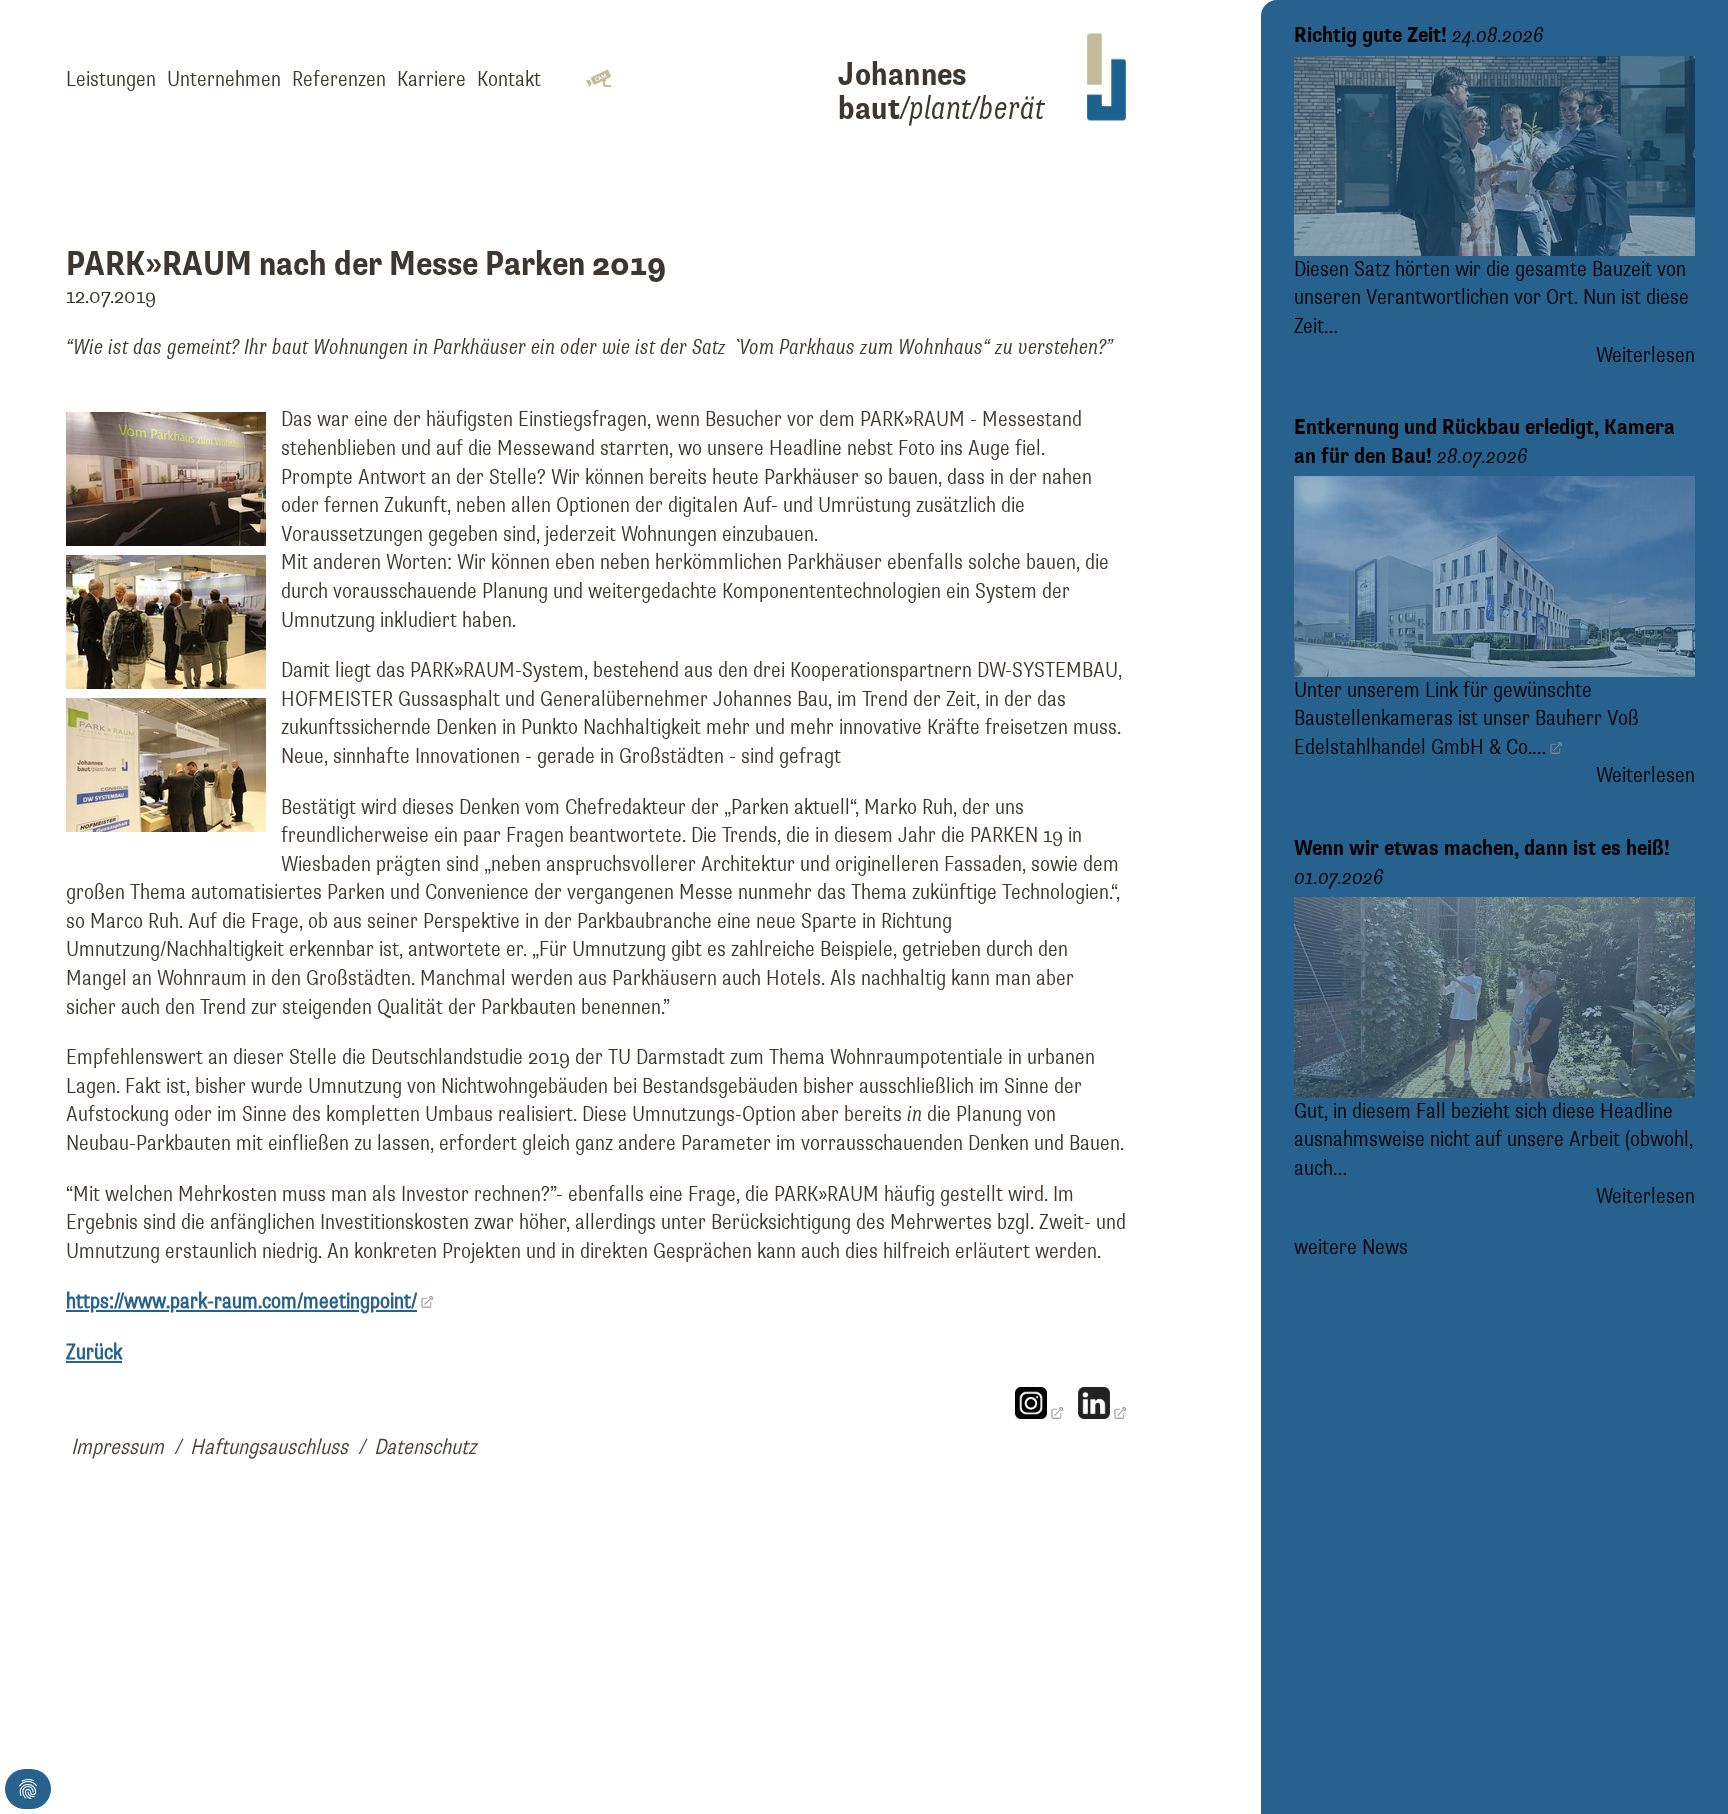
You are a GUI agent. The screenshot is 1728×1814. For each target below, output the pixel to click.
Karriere (431, 80)
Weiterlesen (1645, 356)
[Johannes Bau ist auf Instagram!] (1039, 1413)
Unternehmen (224, 80)
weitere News (1351, 1248)
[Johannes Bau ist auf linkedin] (1102, 1413)
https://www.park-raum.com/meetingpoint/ (241, 1302)
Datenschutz (425, 1448)
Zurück (94, 1353)
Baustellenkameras (1373, 719)
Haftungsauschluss (269, 1448)
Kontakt (509, 80)
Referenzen (339, 80)
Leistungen (111, 80)
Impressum (117, 1448)
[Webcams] (598, 80)
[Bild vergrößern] (166, 540)
